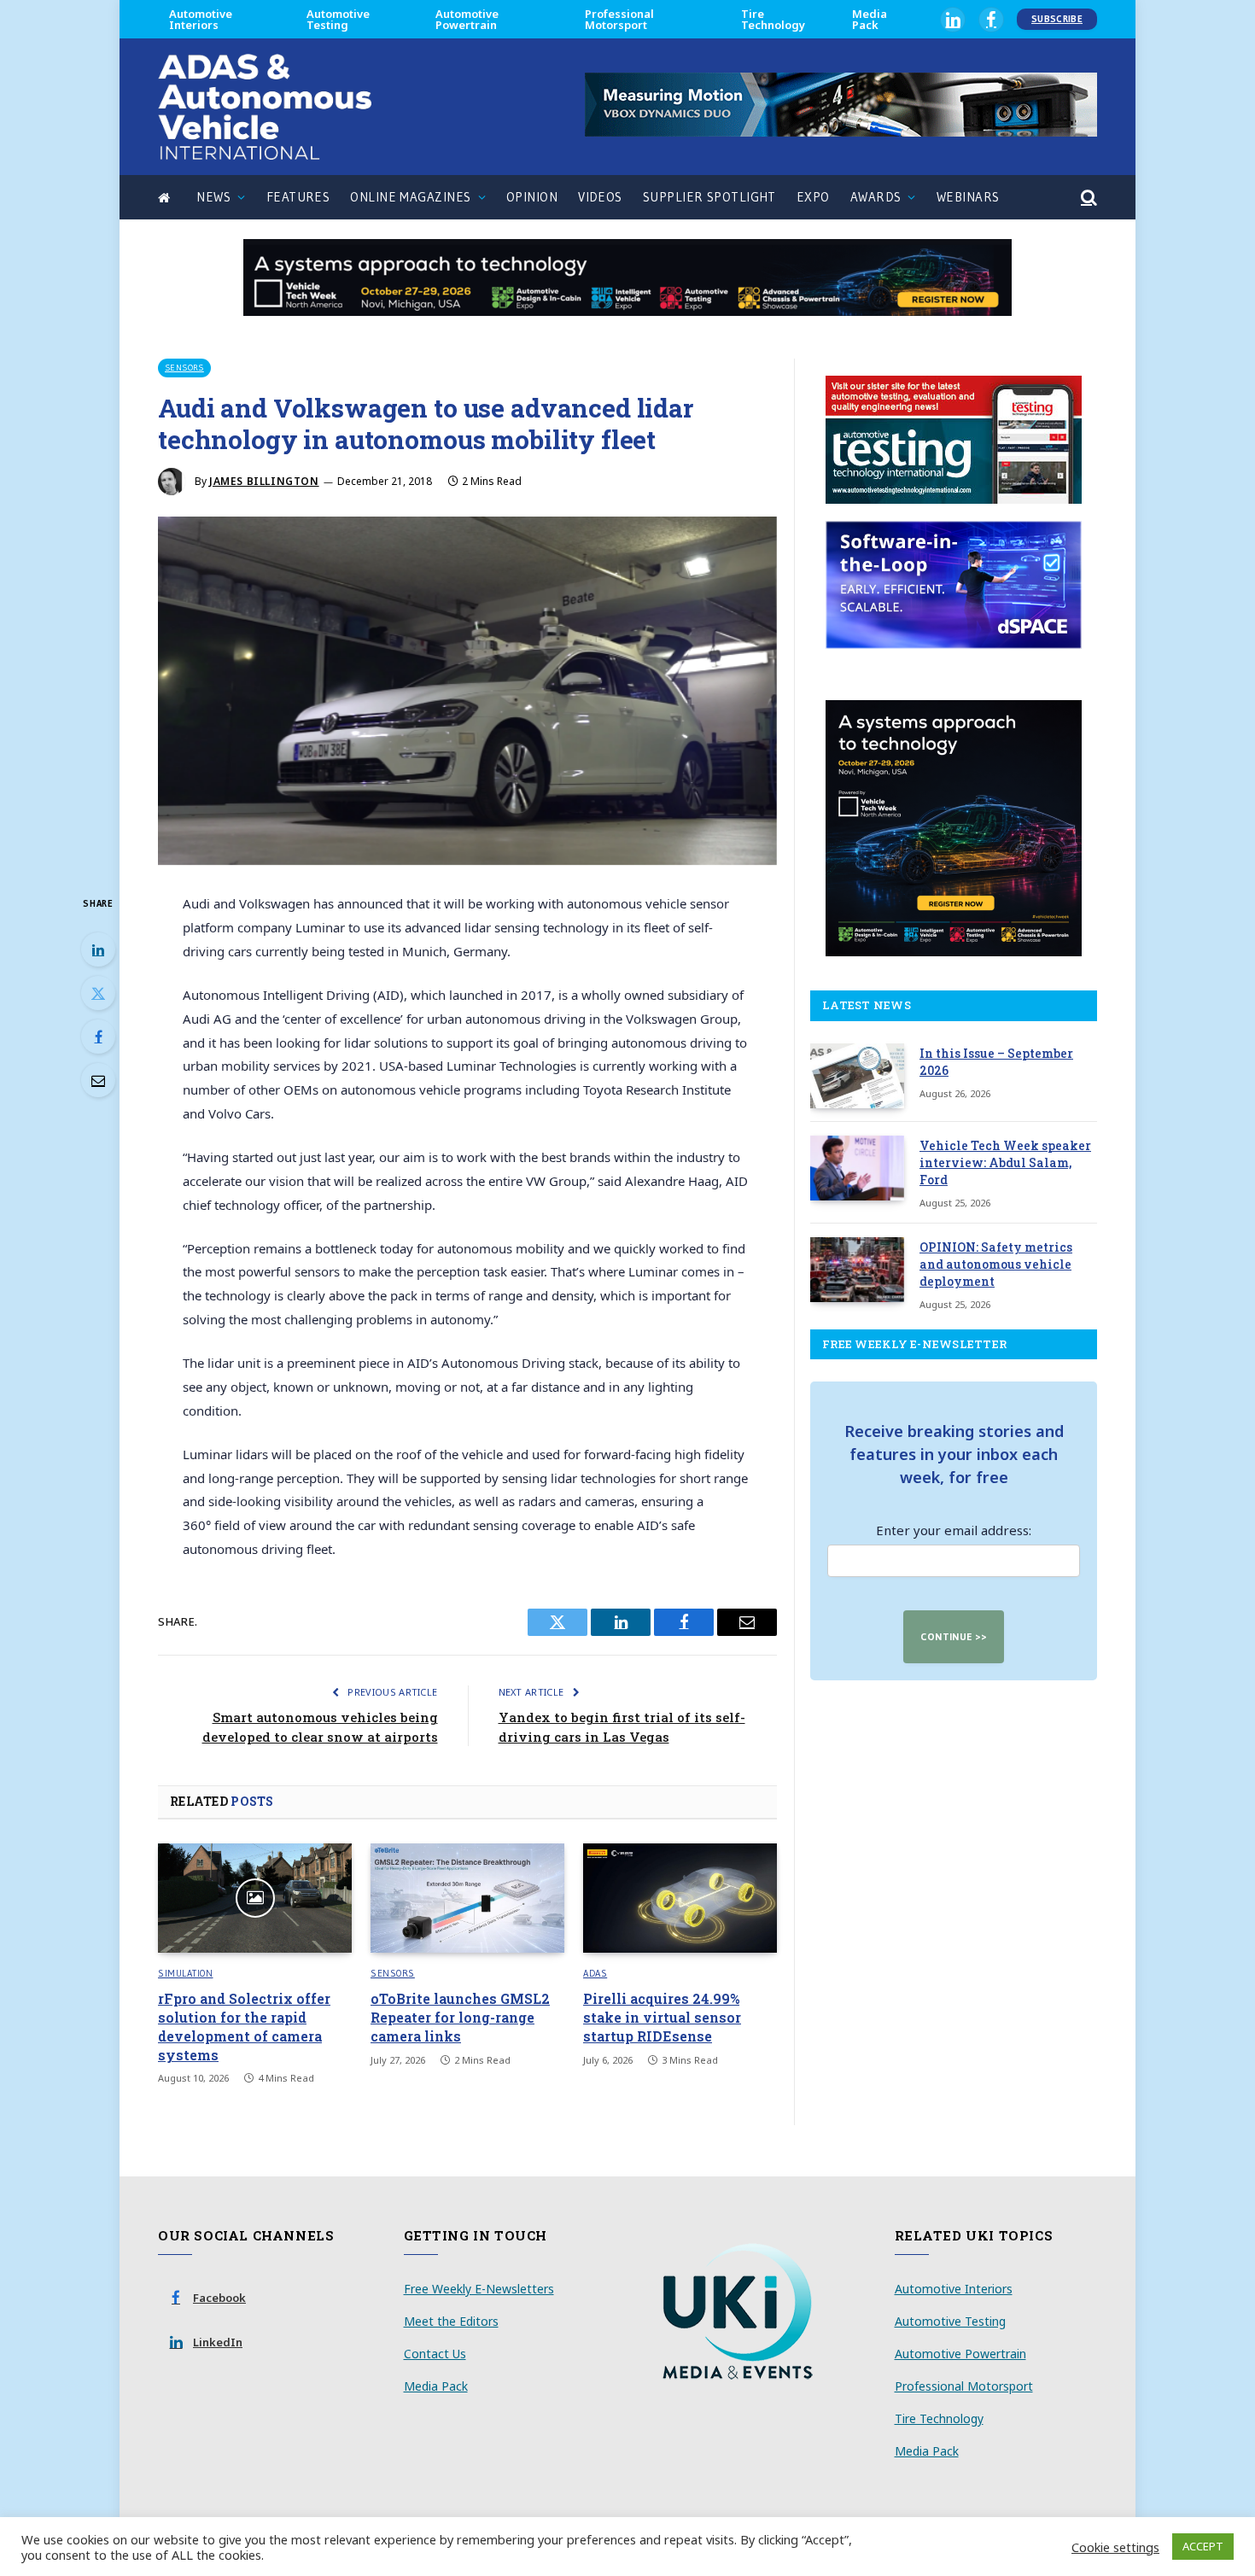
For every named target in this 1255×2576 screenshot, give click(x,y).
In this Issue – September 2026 (996, 1062)
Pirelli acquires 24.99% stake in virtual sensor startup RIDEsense (662, 2017)
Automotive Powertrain (467, 19)
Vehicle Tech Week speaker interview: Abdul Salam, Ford (1005, 1162)
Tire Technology (773, 19)
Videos (600, 197)
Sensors (184, 368)
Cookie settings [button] (1115, 2547)
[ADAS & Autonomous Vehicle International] (265, 107)
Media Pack (870, 19)
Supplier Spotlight (709, 197)
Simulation (186, 1973)
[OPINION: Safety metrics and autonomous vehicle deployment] (857, 1270)
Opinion (532, 197)
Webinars (968, 197)
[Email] (98, 1080)
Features (298, 197)
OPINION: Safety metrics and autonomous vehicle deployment (996, 1264)
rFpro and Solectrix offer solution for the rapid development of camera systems (244, 2026)
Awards (876, 197)
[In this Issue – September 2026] (857, 1076)
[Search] (1087, 198)
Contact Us (435, 2354)
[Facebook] (98, 1037)
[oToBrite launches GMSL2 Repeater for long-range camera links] (467, 1898)
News (213, 197)
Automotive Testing (338, 19)
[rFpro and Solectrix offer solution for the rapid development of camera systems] (255, 1898)
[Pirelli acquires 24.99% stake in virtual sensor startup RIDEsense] (680, 1898)
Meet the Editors (451, 2321)
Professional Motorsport (619, 19)
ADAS (595, 1973)
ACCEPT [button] (1203, 2546)
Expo (813, 197)
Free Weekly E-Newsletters (479, 2289)
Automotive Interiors (201, 19)
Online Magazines (410, 197)
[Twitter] (98, 993)
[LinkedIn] (98, 949)
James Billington (264, 481)
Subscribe (1057, 19)
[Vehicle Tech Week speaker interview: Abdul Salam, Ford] (857, 1168)
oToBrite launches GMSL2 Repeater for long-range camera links (460, 2017)
